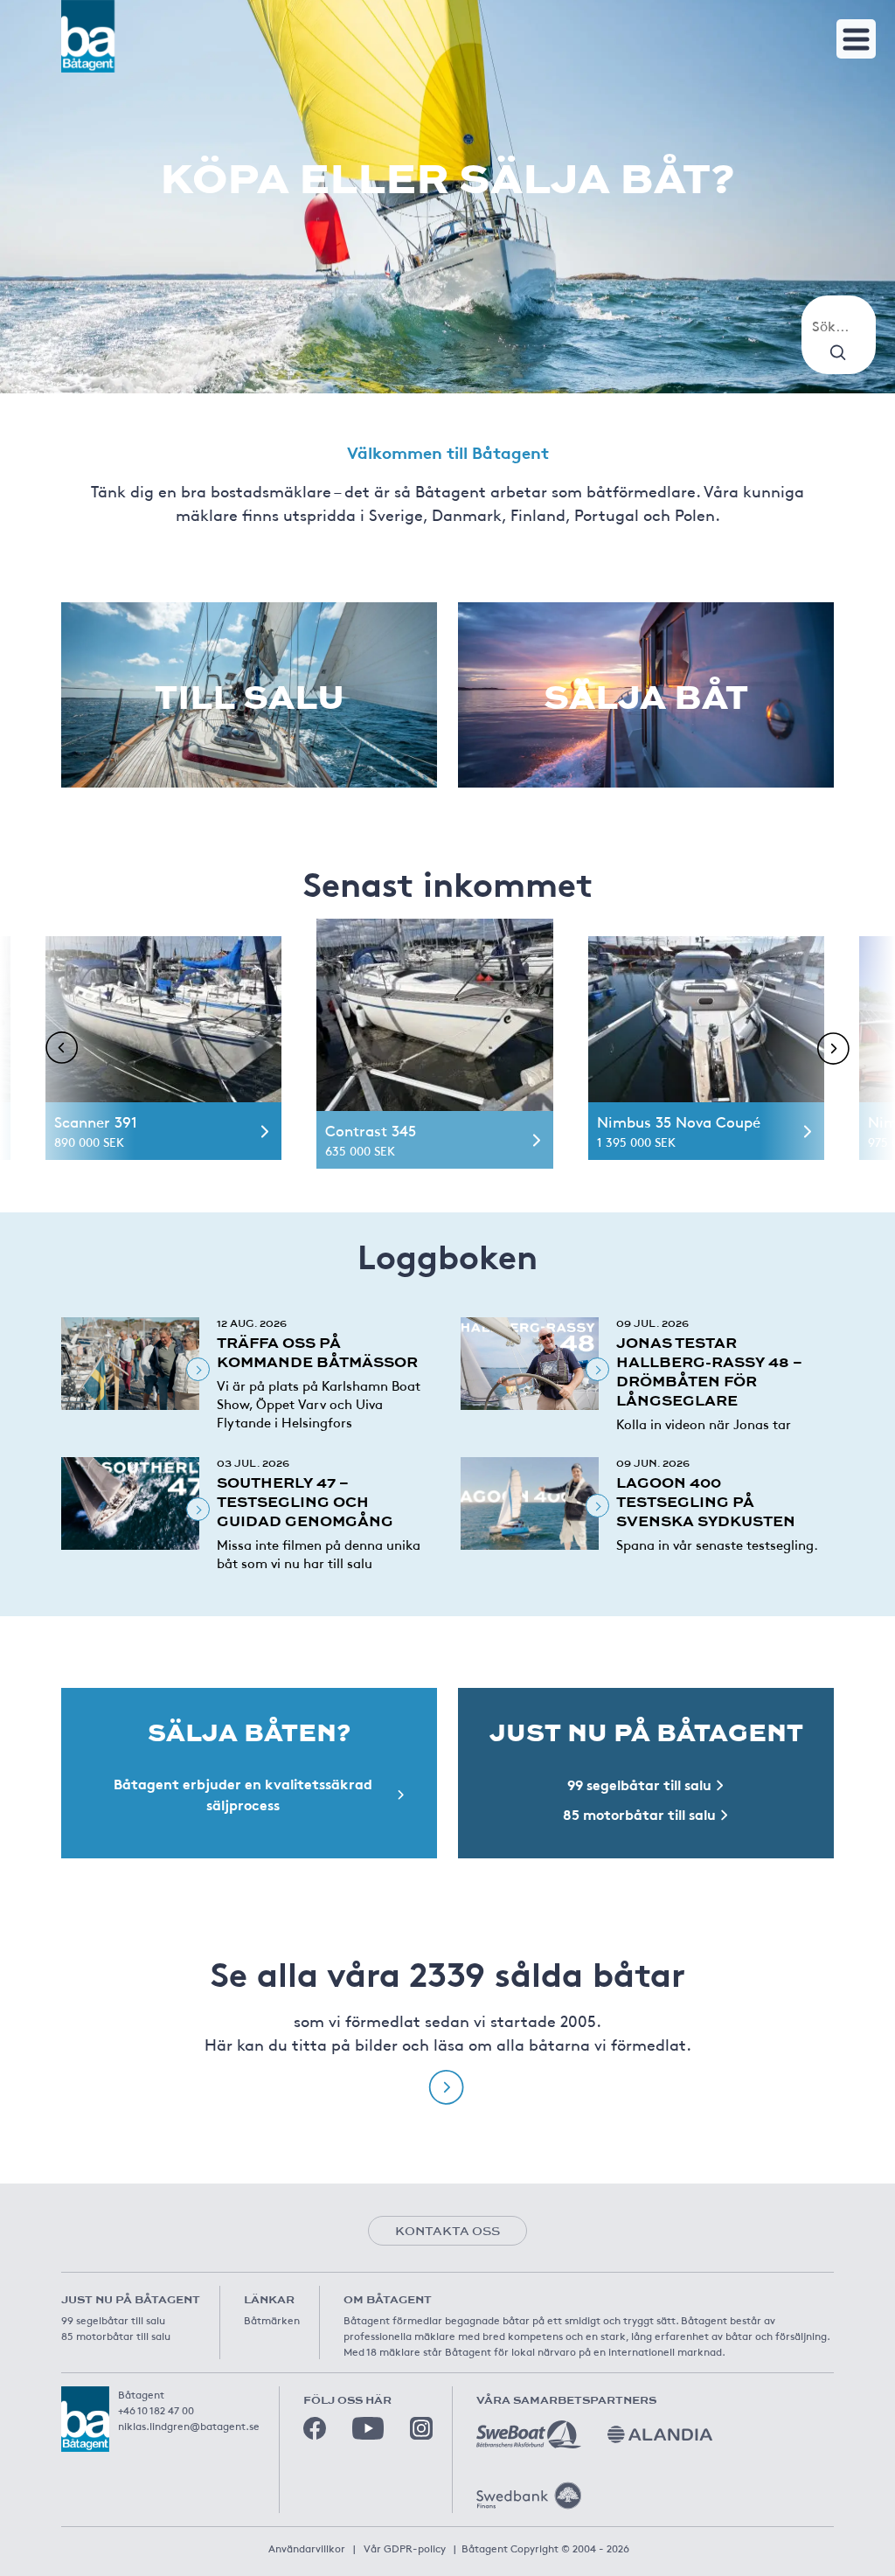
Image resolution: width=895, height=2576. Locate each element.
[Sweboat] (529, 2434)
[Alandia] (660, 2434)
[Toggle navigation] (856, 39)
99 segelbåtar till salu (113, 2320)
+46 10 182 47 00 (156, 2410)
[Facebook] (315, 2428)
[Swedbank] (529, 2496)
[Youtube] (368, 2428)
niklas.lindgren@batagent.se (189, 2426)
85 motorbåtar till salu (116, 2336)
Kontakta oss (447, 2231)
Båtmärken (272, 2320)
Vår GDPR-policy (405, 2548)
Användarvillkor (307, 2548)
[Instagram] (421, 2428)
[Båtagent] (88, 36)
